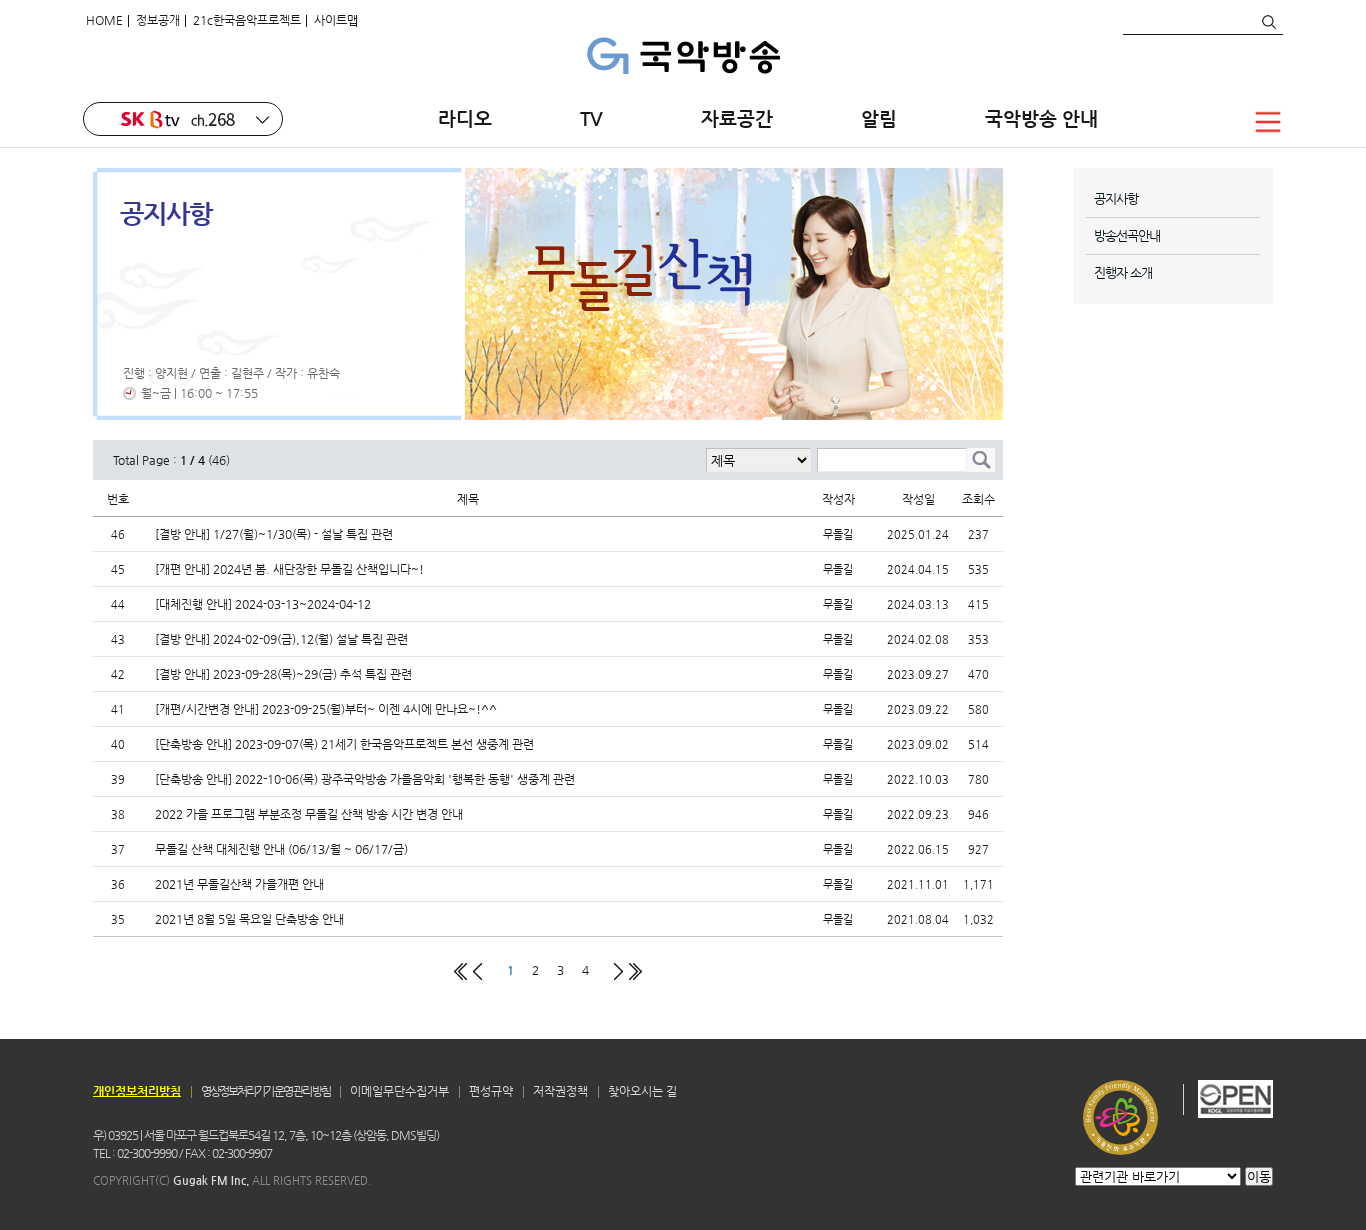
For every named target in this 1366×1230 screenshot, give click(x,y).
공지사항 (1116, 198)
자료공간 (737, 118)
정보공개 (158, 20)
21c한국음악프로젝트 (247, 20)
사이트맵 (336, 20)
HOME (104, 20)
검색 (1268, 22)
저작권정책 (560, 1091)
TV (596, 118)
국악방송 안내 (1041, 118)
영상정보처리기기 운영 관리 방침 (265, 1091)
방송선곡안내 (1127, 235)
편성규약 (491, 1091)
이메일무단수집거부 (399, 1091)
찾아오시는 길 (642, 1091)
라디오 (465, 118)
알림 (879, 118)
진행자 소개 (1123, 272)
